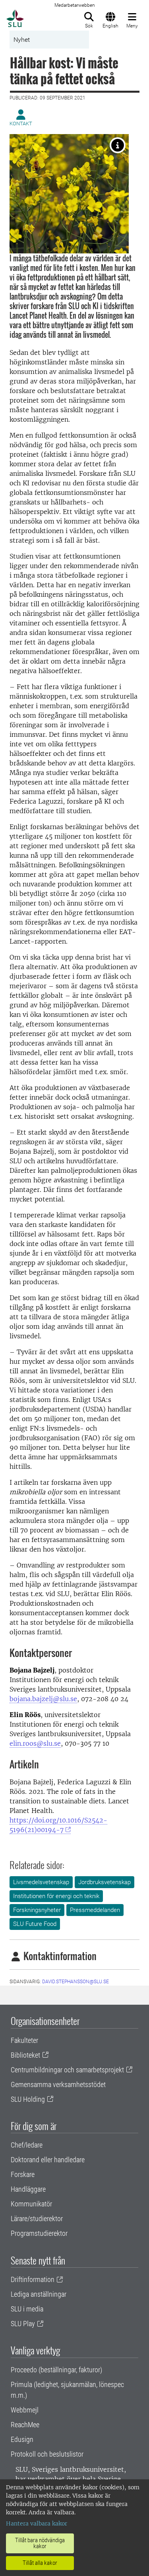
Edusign (22, 2439)
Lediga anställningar (39, 2294)
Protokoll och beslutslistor (47, 2454)
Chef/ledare (27, 2145)
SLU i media (27, 2309)
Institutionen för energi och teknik (56, 1896)
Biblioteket (25, 2055)
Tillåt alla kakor (40, 2563)
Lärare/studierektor (37, 2219)
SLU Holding (28, 2099)
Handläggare (28, 2189)
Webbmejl (25, 2410)
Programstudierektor (39, 2233)
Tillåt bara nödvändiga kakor (40, 2543)
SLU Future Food (35, 1924)
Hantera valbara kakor (37, 2523)
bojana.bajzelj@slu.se (43, 1699)
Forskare (23, 2174)
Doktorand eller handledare (48, 2160)
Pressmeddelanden (95, 1910)
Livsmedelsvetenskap (41, 1882)
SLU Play (23, 2324)
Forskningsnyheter (37, 1910)
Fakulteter (24, 2040)
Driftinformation (33, 2279)
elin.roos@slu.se (35, 1743)
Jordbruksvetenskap (104, 1882)
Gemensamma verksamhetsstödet (58, 2084)
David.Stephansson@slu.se (75, 1982)
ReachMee (25, 2425)
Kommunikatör (31, 2204)
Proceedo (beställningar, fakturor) (56, 2370)
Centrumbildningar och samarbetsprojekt (67, 2070)
